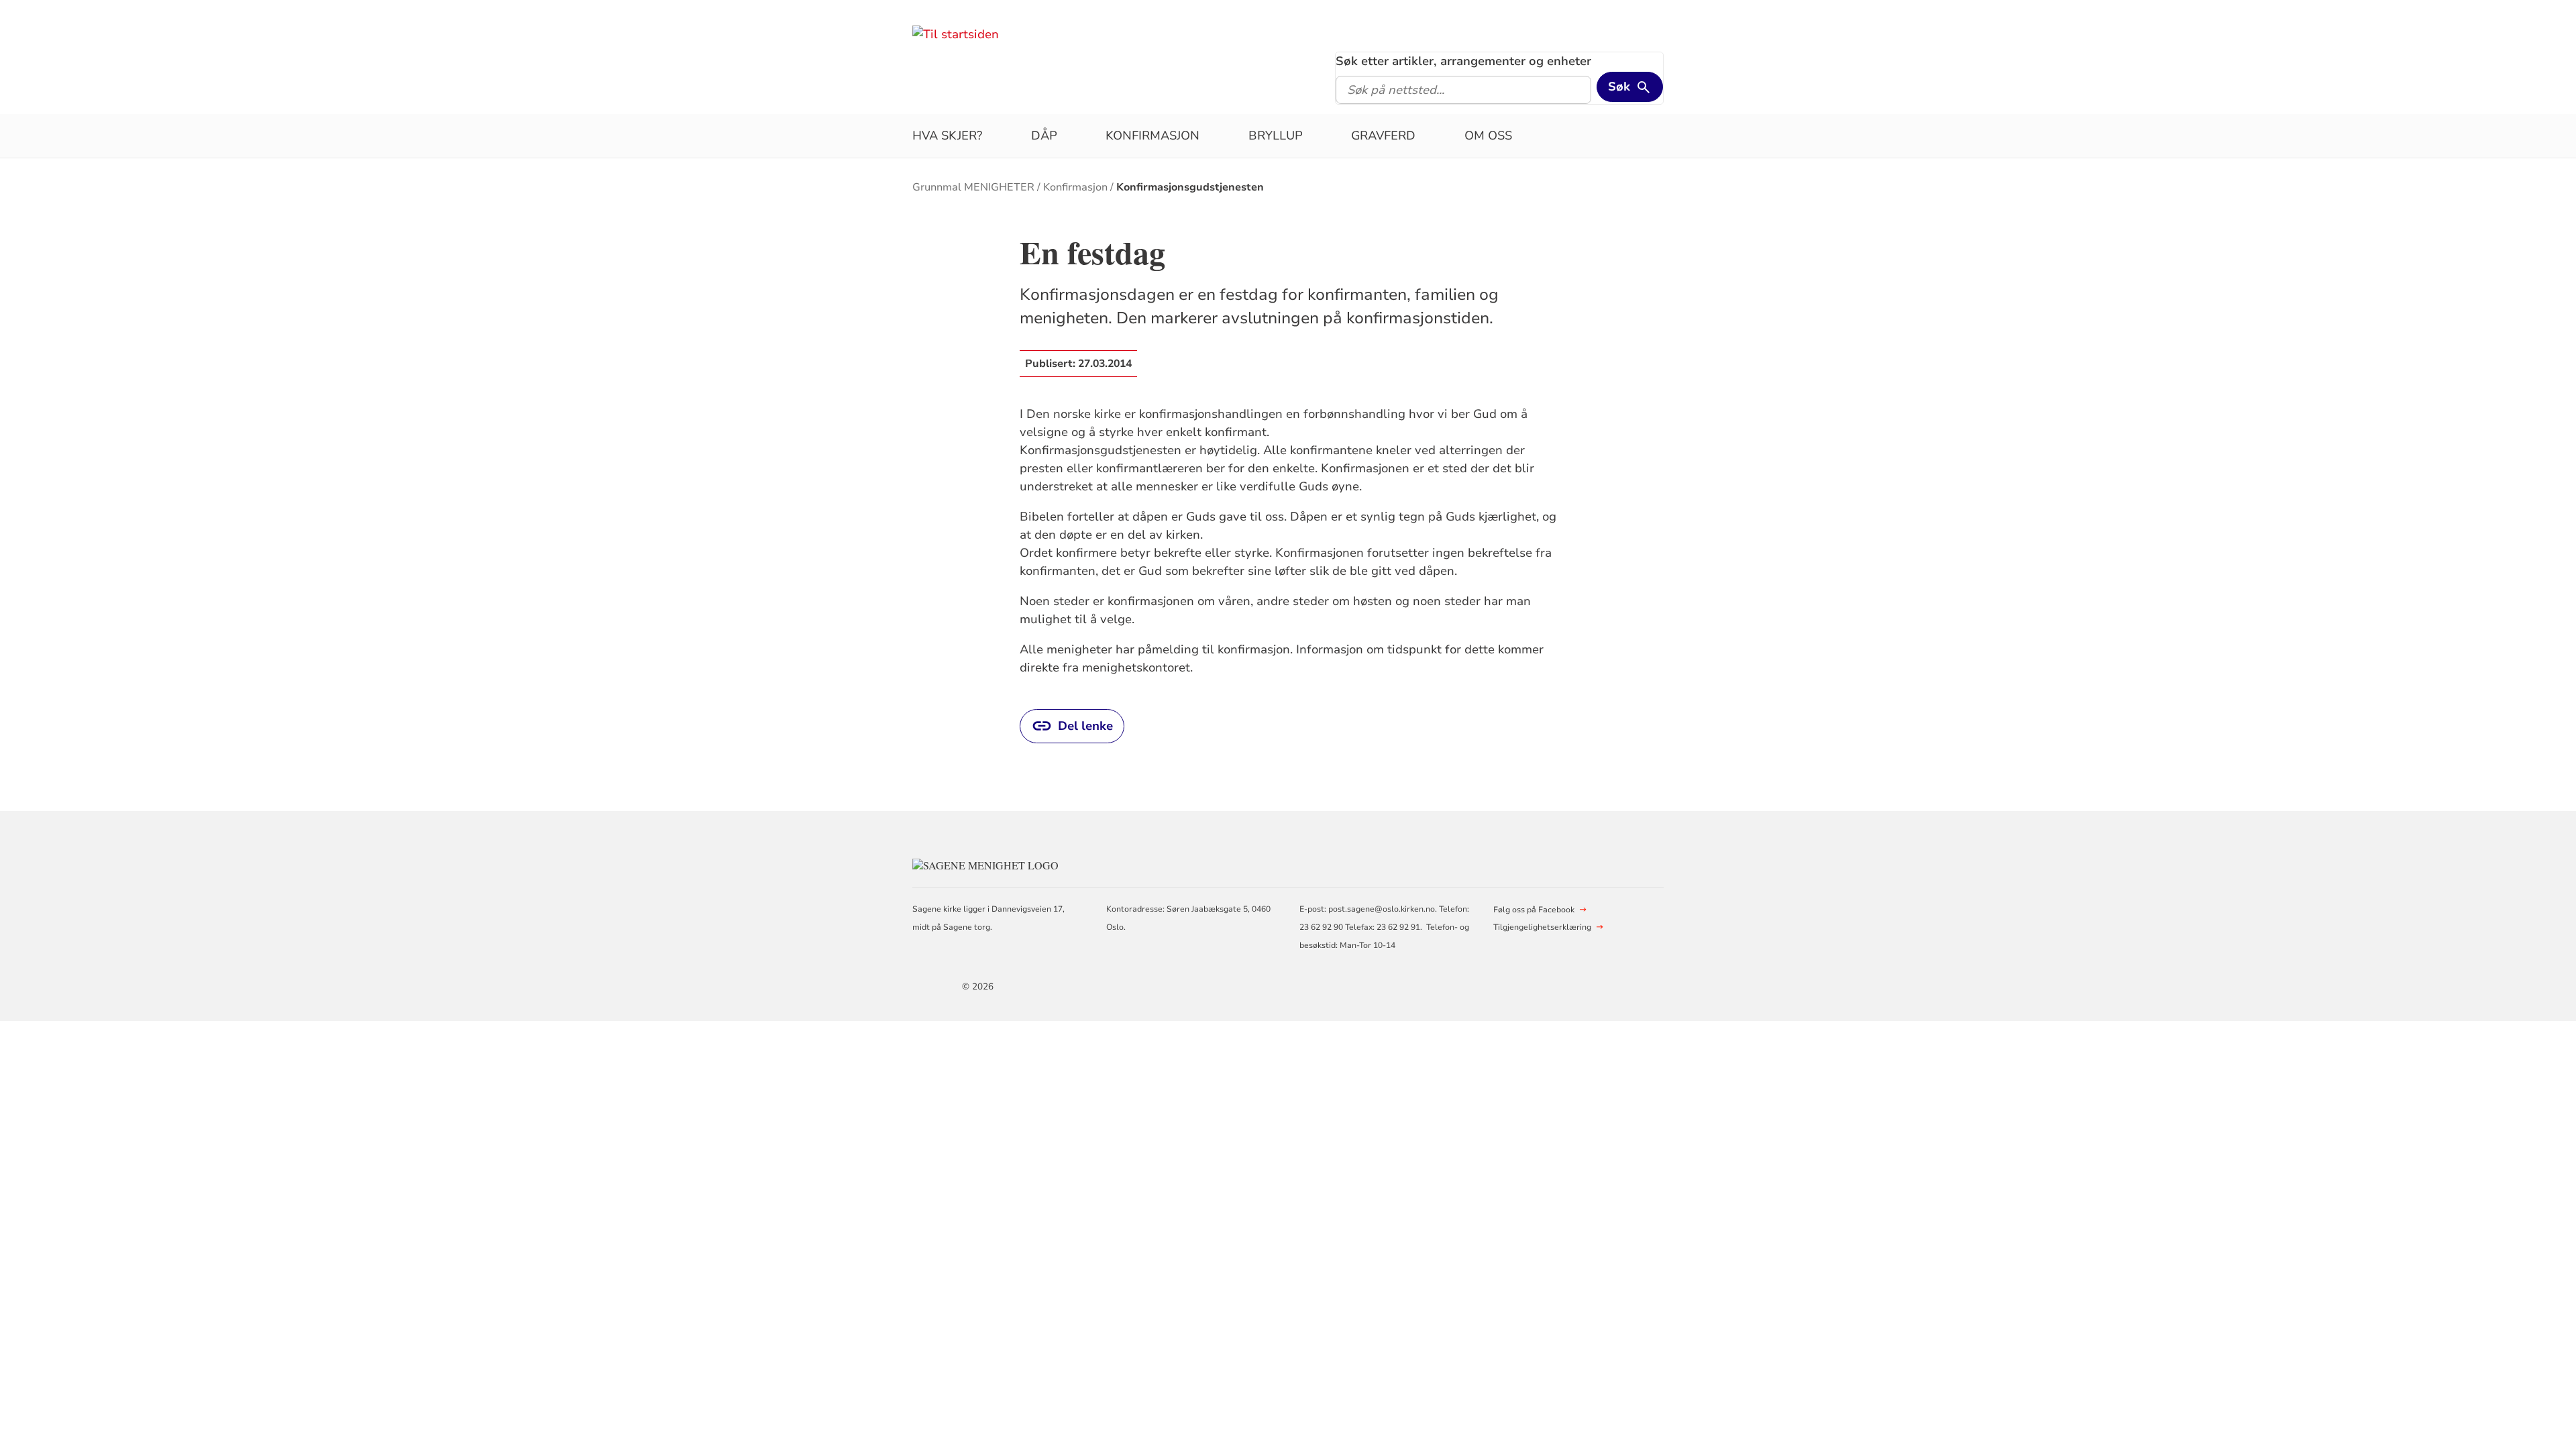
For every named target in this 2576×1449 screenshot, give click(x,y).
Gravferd (1383, 136)
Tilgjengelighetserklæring (1542, 927)
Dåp (1044, 136)
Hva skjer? (947, 136)
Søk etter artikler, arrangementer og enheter (1463, 61)
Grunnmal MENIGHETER (973, 187)
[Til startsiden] (956, 34)
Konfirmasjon (1152, 136)
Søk (1619, 87)
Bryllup (1276, 136)
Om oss (1488, 136)
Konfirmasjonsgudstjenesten (1190, 187)
